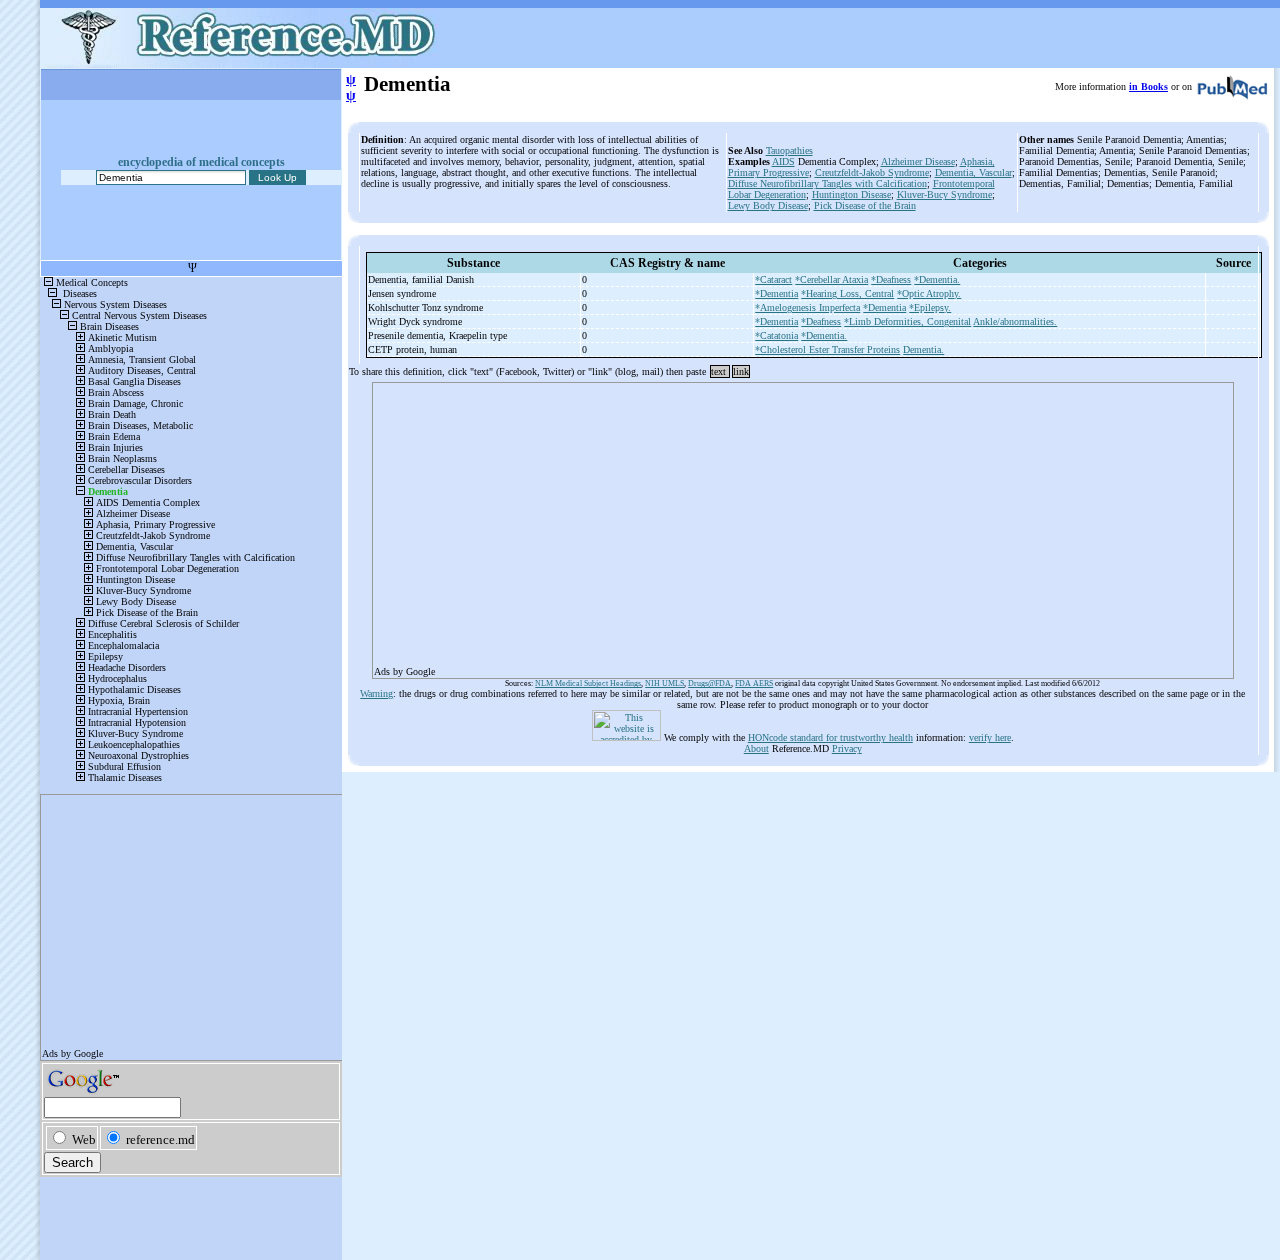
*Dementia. (937, 279)
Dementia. (923, 349)
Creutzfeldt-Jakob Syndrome (872, 172)
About (756, 748)
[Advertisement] (803, 524)
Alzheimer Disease (918, 161)
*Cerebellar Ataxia (831, 279)
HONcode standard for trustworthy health (830, 737)
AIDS (783, 161)
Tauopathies (789, 150)
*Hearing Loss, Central (847, 293)
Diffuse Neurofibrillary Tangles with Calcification (827, 183)
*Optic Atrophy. (929, 293)
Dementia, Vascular (973, 172)
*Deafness (891, 279)
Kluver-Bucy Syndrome (944, 194)
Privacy (847, 748)
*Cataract (773, 279)
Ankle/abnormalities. (1015, 321)
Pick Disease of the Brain (865, 205)
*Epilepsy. (930, 307)
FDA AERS (754, 683)
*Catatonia (776, 335)
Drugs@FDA (709, 683)
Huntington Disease (851, 194)
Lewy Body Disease (768, 205)
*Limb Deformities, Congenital (907, 321)
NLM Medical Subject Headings (588, 683)
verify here (990, 737)
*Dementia (776, 293)
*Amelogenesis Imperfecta (807, 307)
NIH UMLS (664, 683)
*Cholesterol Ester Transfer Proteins (827, 349)
